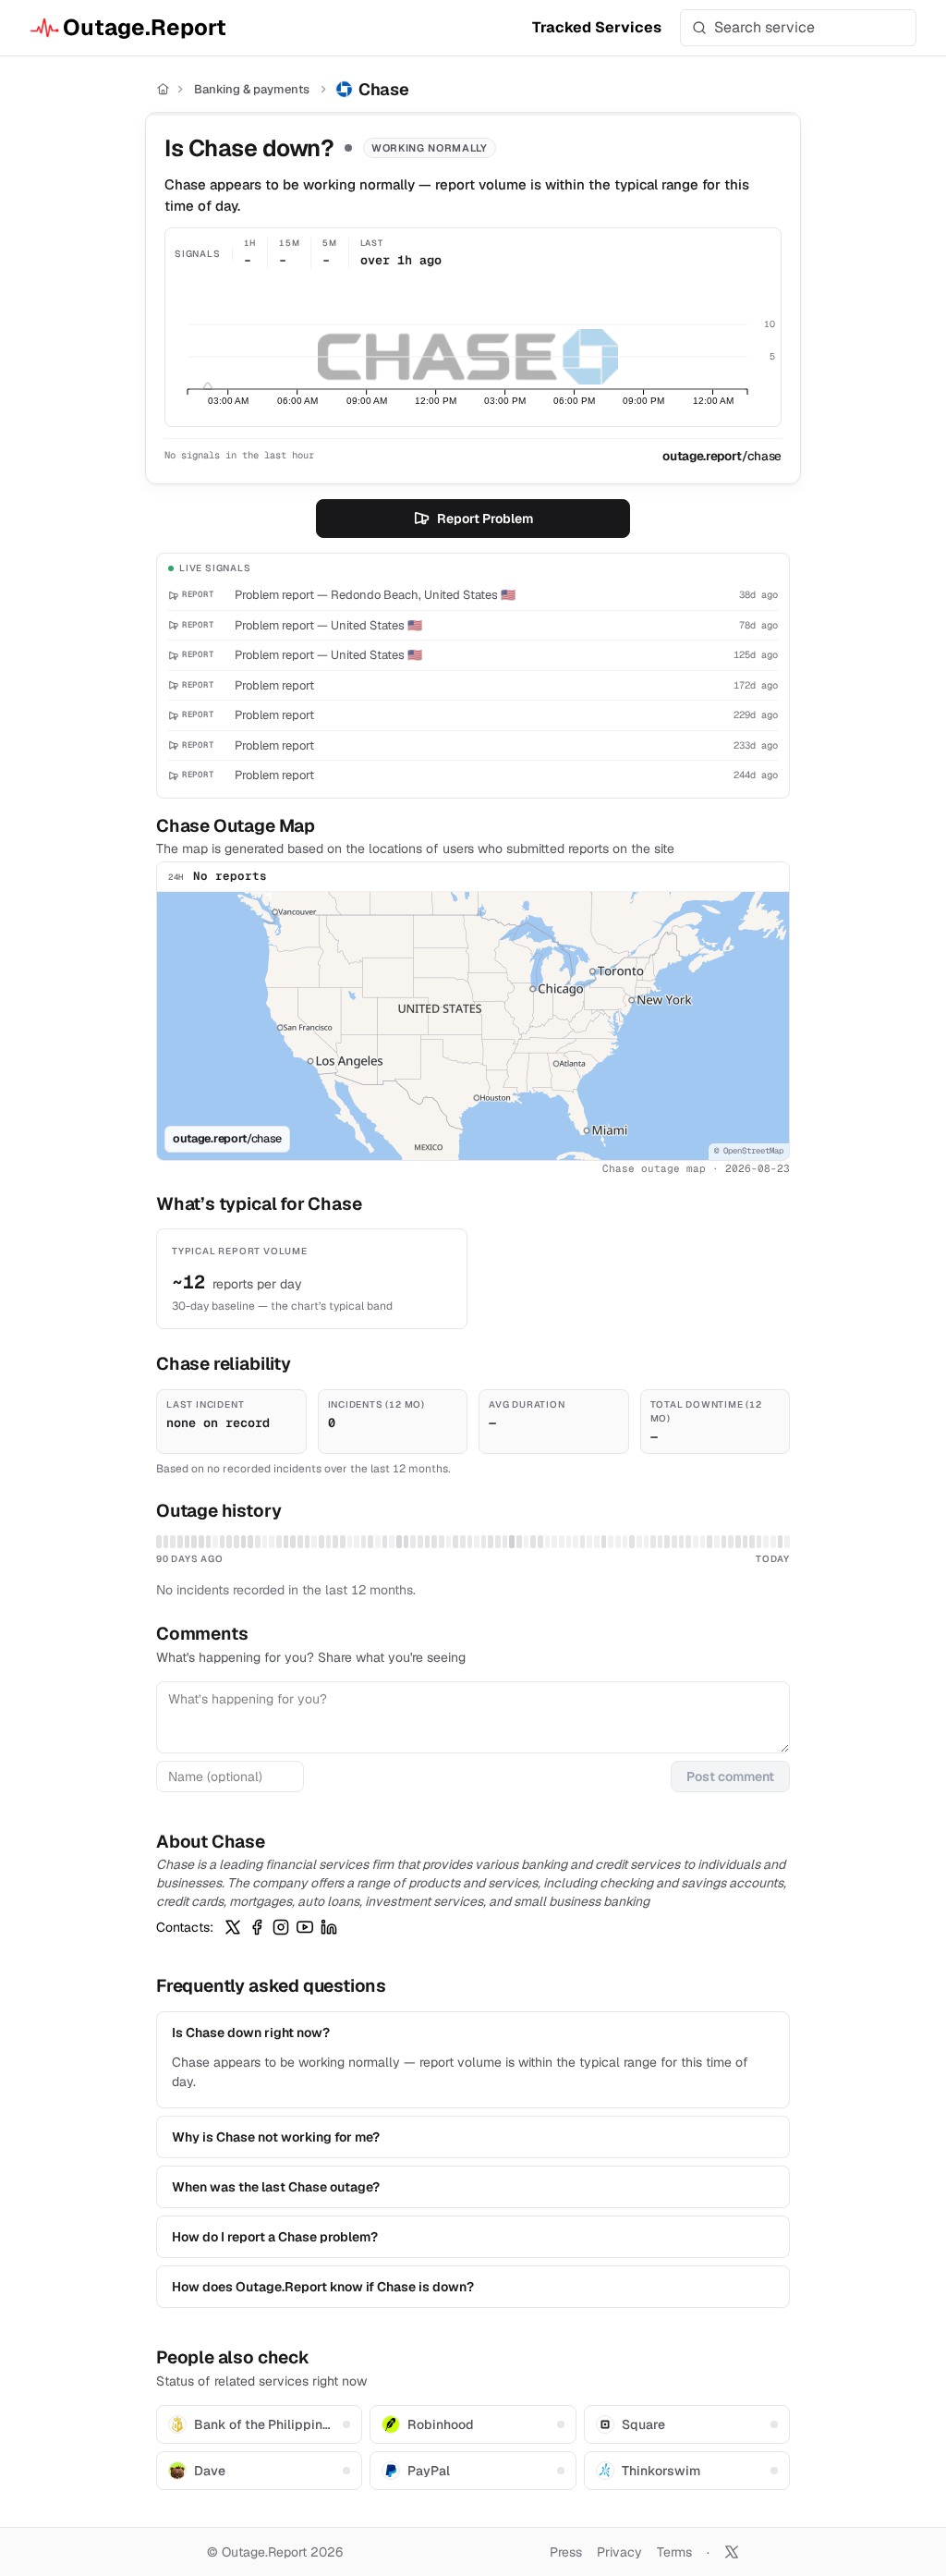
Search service (764, 27)
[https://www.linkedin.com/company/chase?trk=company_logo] (329, 1927)
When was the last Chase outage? (276, 2187)
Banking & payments (252, 89)
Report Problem (485, 519)
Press (566, 2552)
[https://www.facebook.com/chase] (257, 1927)
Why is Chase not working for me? (276, 2137)
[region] (473, 1026)
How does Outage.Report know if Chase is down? (323, 2287)
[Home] (163, 89)
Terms (674, 2552)
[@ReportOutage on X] (732, 2552)
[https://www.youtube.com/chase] (305, 1927)
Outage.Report (145, 27)
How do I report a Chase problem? (275, 2237)
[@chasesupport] (233, 1927)
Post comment (730, 1776)
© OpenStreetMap (749, 1151)
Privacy (619, 2552)
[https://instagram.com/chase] (281, 1927)
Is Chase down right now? (251, 2033)
